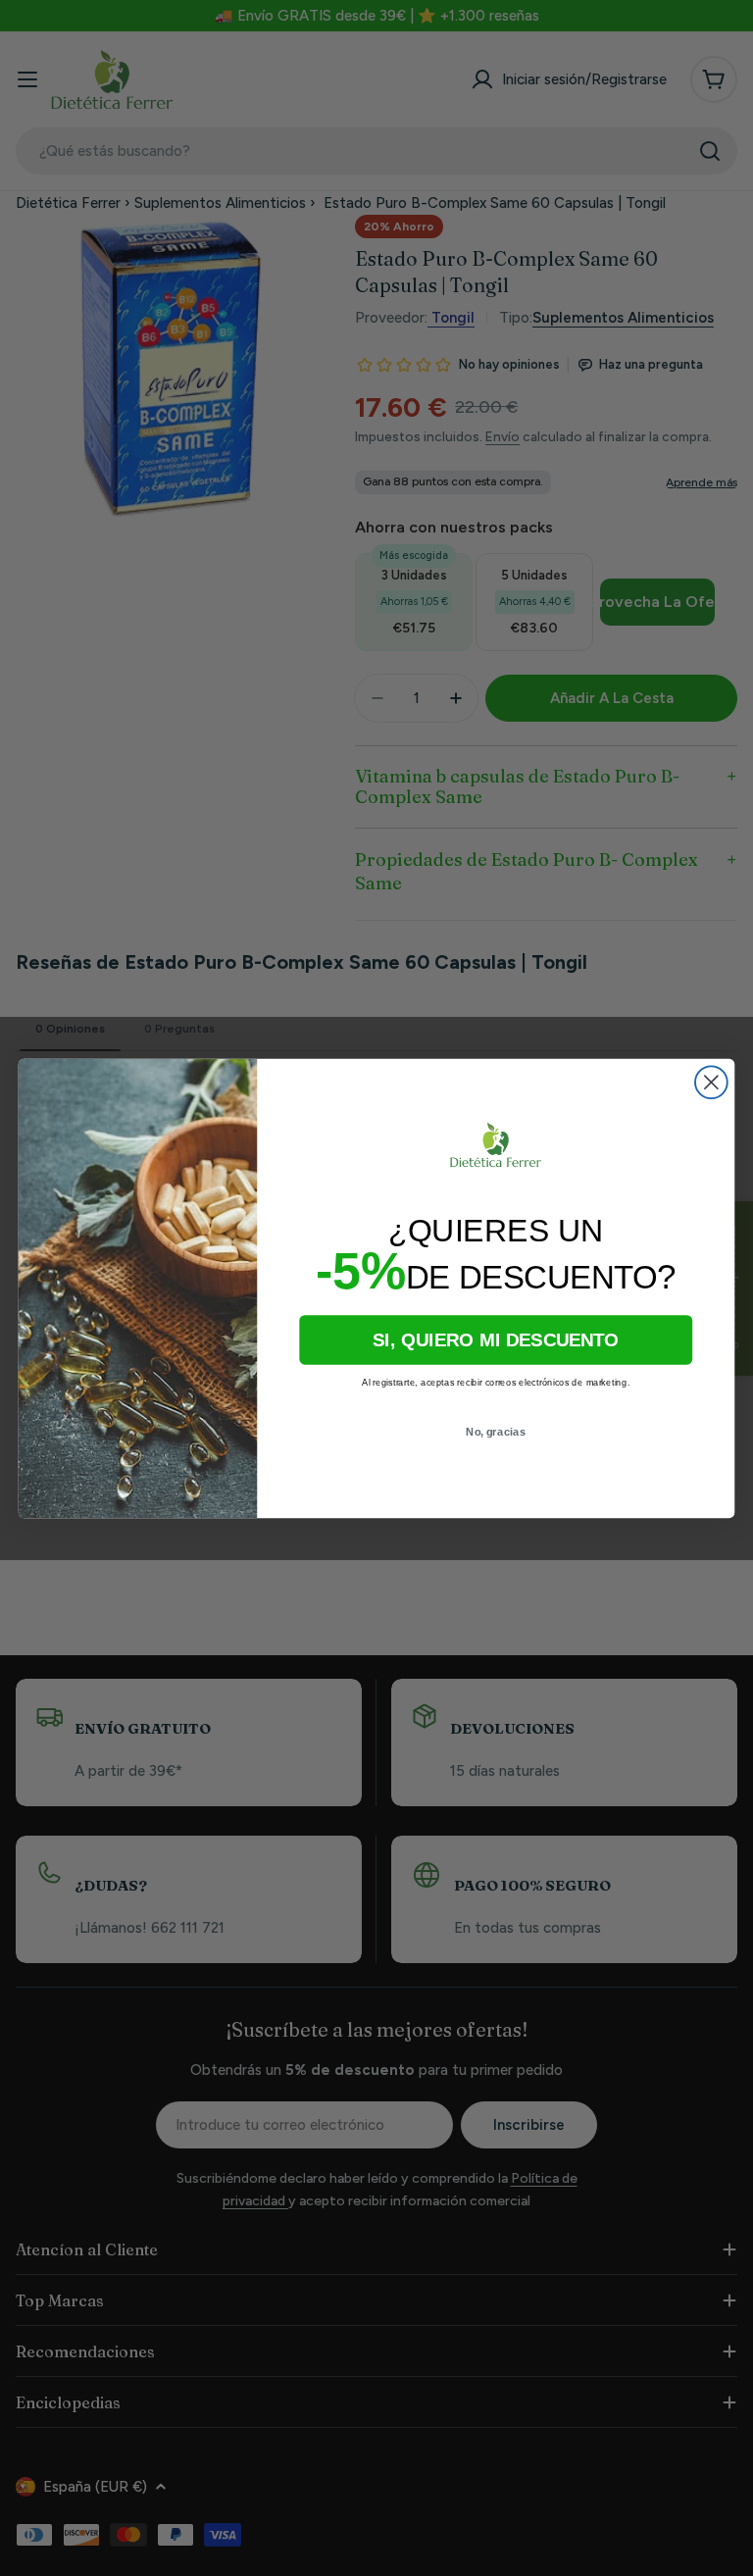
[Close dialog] (711, 1082)
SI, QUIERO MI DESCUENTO (496, 1340)
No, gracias (496, 1431)
